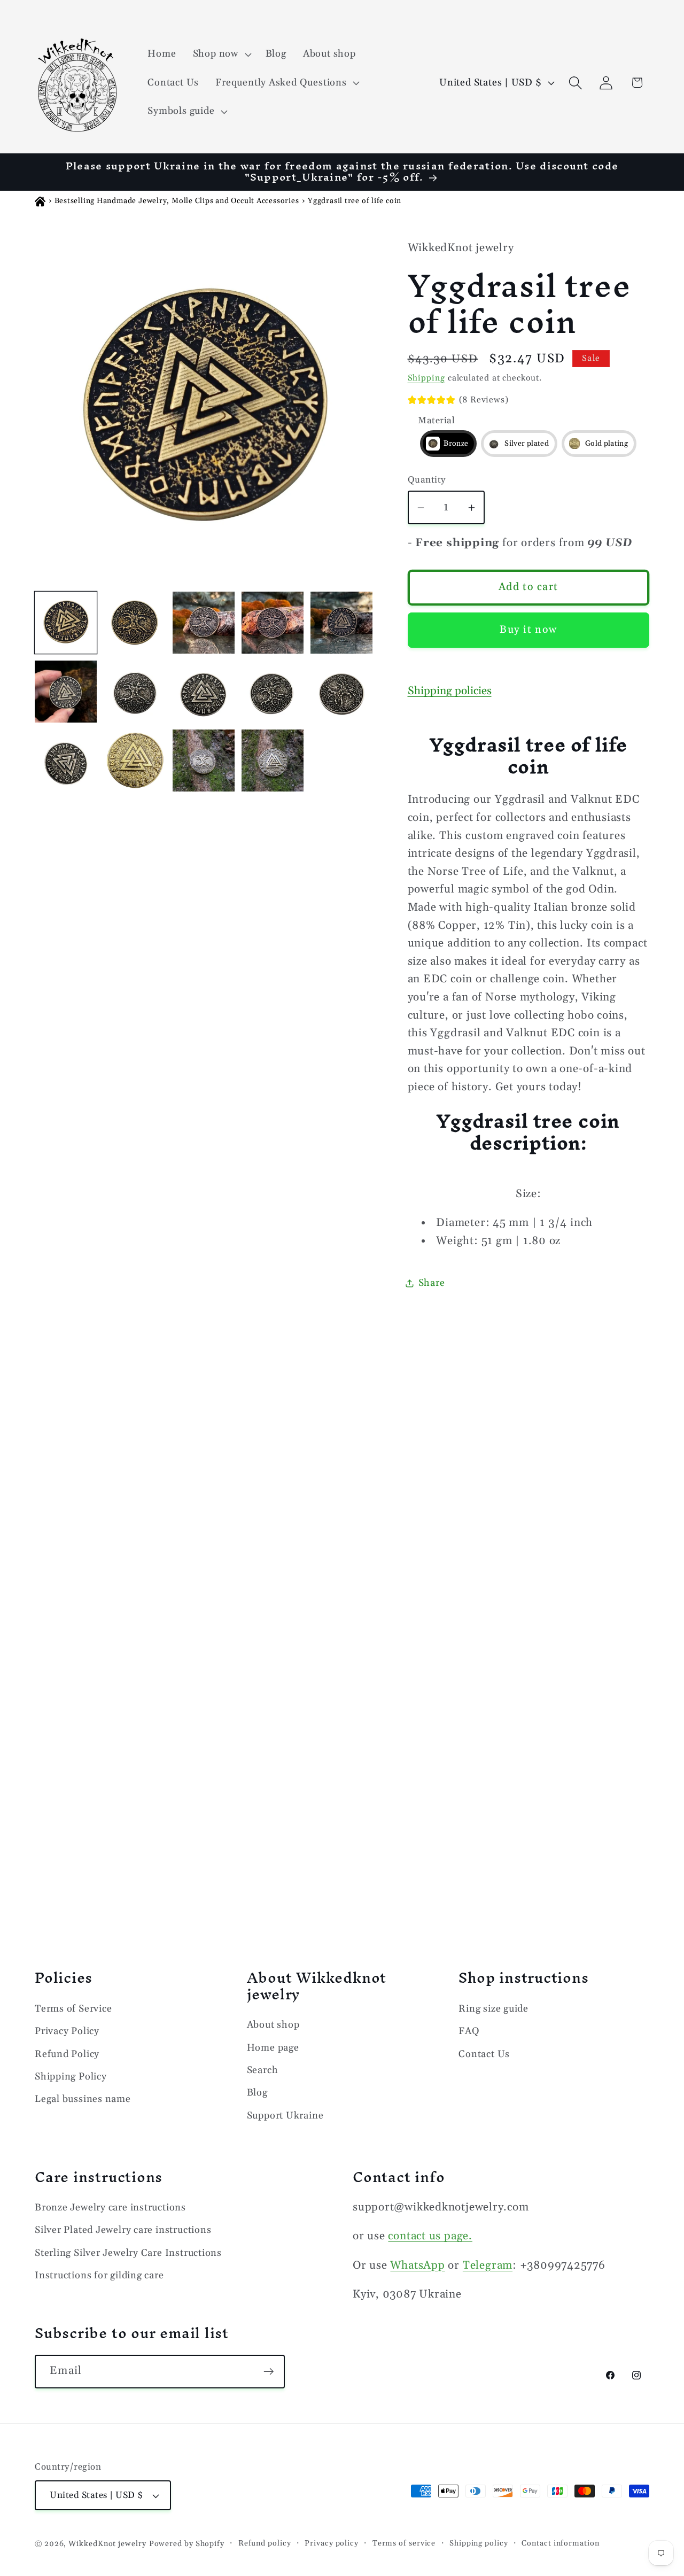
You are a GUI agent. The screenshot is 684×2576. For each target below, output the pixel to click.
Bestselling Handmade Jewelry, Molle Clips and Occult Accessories (177, 201)
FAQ (469, 2031)
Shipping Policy (71, 2077)
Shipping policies (450, 691)
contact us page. (430, 2236)
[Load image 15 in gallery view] (204, 761)
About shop (273, 2025)
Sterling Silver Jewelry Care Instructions (128, 2253)
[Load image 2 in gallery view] (135, 623)
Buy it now (528, 630)
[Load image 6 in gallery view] (66, 692)
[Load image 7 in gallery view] (135, 692)
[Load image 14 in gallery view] (135, 761)
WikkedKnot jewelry (107, 2544)
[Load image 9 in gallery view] (273, 692)
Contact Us (484, 2054)
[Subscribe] (269, 2372)
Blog (257, 2093)
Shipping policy (479, 2543)
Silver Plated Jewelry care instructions (123, 2230)
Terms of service (404, 2543)
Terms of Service (73, 2009)
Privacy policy (332, 2543)
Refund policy (265, 2543)
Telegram (488, 2265)
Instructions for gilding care (99, 2275)
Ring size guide (493, 2009)
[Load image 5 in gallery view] (341, 623)
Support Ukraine (285, 2116)
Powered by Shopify (187, 2544)
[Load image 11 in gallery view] (341, 692)
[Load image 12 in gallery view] (66, 761)
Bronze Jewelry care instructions (110, 2208)
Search (263, 2070)
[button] (221, 54)
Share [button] (432, 1283)
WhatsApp (417, 2265)
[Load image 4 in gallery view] (273, 623)
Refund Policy (67, 2054)
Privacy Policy (67, 2031)
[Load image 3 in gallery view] (204, 623)
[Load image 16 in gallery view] (273, 761)
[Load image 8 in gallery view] (204, 692)
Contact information (560, 2543)
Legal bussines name (83, 2099)
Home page (273, 2048)
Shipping (426, 378)
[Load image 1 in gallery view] (66, 623)
